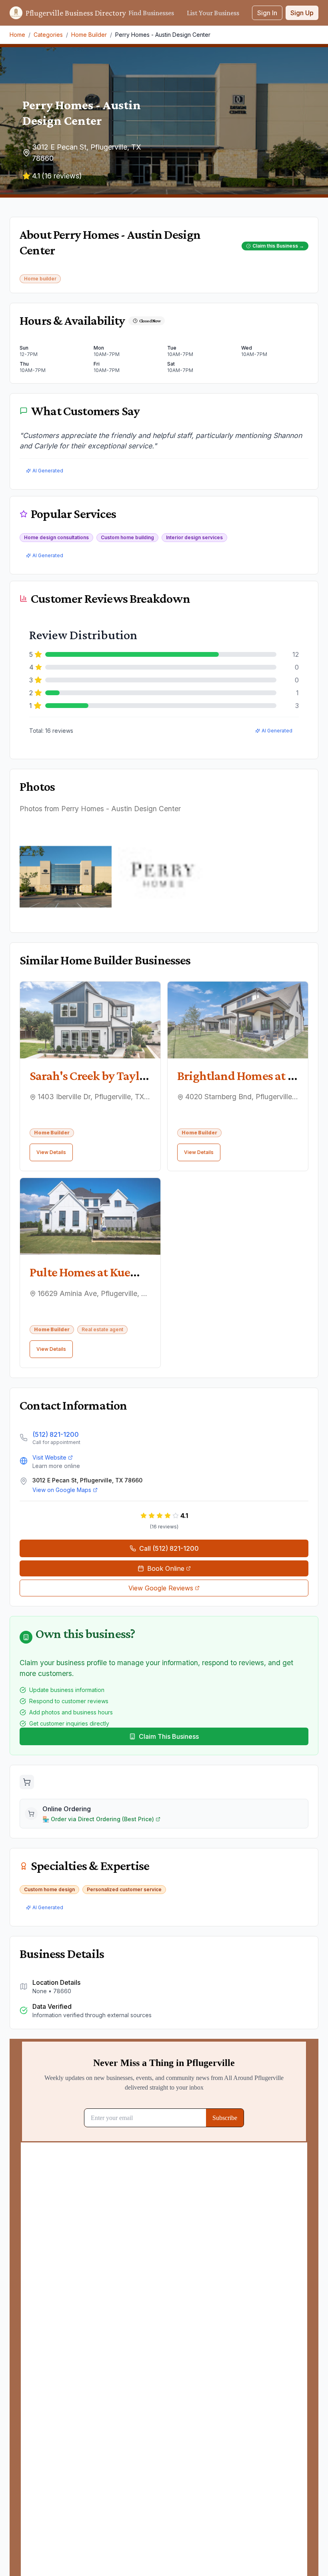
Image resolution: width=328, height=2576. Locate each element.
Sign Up (302, 13)
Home (17, 35)
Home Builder (89, 35)
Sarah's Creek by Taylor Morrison (115, 1076)
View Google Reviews (161, 1588)
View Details (51, 1152)
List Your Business (213, 13)
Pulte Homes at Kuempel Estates (113, 1272)
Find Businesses (151, 13)
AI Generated (48, 471)
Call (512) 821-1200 (169, 1548)
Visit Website (49, 1457)
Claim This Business (169, 1736)
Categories (48, 35)
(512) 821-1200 (56, 1434)
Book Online (166, 1568)
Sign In (267, 13)
